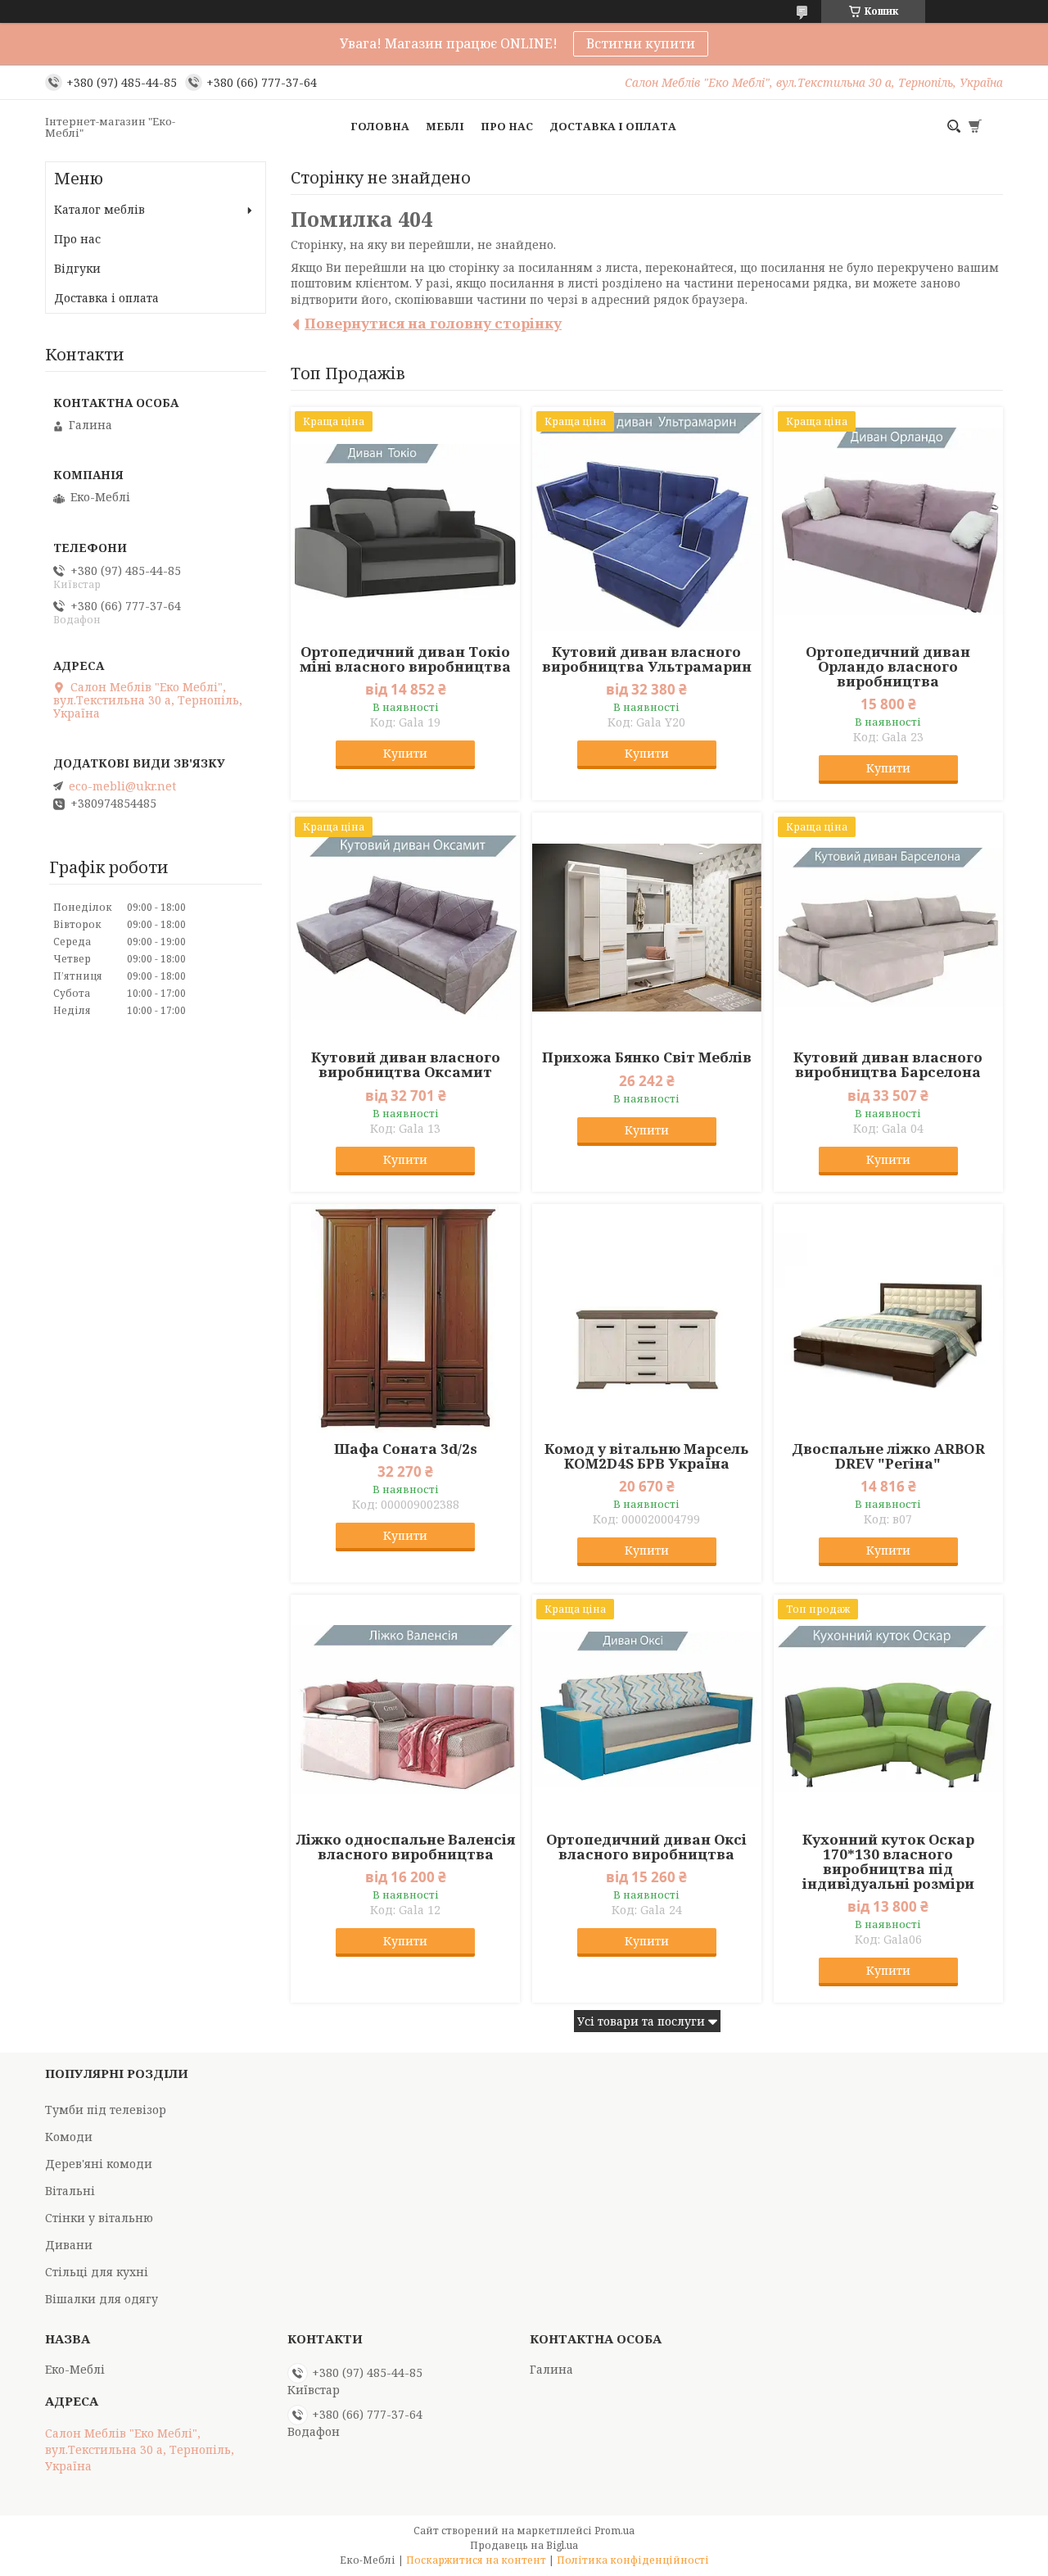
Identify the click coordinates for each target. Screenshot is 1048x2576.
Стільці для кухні (97, 2272)
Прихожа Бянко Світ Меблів (647, 1057)
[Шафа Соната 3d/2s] (405, 1319)
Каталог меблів (99, 209)
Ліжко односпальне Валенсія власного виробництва (406, 1847)
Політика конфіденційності (633, 2560)
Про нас (507, 126)
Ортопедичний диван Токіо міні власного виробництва (405, 659)
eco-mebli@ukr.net (122, 786)
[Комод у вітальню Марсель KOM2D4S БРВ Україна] (647, 1319)
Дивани (69, 2245)
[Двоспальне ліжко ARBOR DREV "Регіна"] (888, 1319)
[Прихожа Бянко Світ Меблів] (647, 927)
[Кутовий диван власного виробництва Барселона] (888, 927)
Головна (380, 126)
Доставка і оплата (613, 126)
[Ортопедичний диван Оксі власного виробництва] (647, 1709)
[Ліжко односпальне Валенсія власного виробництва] (405, 1709)
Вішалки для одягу (102, 2299)
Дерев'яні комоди (99, 2164)
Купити (405, 753)
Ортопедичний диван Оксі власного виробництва (646, 1847)
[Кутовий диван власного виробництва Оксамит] (405, 927)
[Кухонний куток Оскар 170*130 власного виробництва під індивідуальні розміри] (888, 1709)
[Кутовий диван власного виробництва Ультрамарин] (647, 522)
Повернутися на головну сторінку (433, 323)
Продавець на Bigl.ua (524, 2545)
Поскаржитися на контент (476, 2560)
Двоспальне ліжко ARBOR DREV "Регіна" (888, 1456)
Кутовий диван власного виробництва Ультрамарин (647, 659)
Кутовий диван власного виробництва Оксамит (406, 1065)
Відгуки (77, 268)
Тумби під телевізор (106, 2110)
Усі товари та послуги (641, 2021)
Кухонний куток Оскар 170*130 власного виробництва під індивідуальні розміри (888, 1862)
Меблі (445, 126)
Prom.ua (614, 2531)
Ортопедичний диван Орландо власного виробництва (888, 667)
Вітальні (70, 2191)
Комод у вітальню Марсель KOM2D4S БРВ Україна (646, 1456)
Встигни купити (641, 43)
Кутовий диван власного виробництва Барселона (888, 1065)
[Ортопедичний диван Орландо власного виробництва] (888, 522)
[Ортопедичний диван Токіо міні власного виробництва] (405, 522)
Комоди (69, 2137)
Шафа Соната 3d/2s (406, 1449)
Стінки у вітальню (99, 2218)
